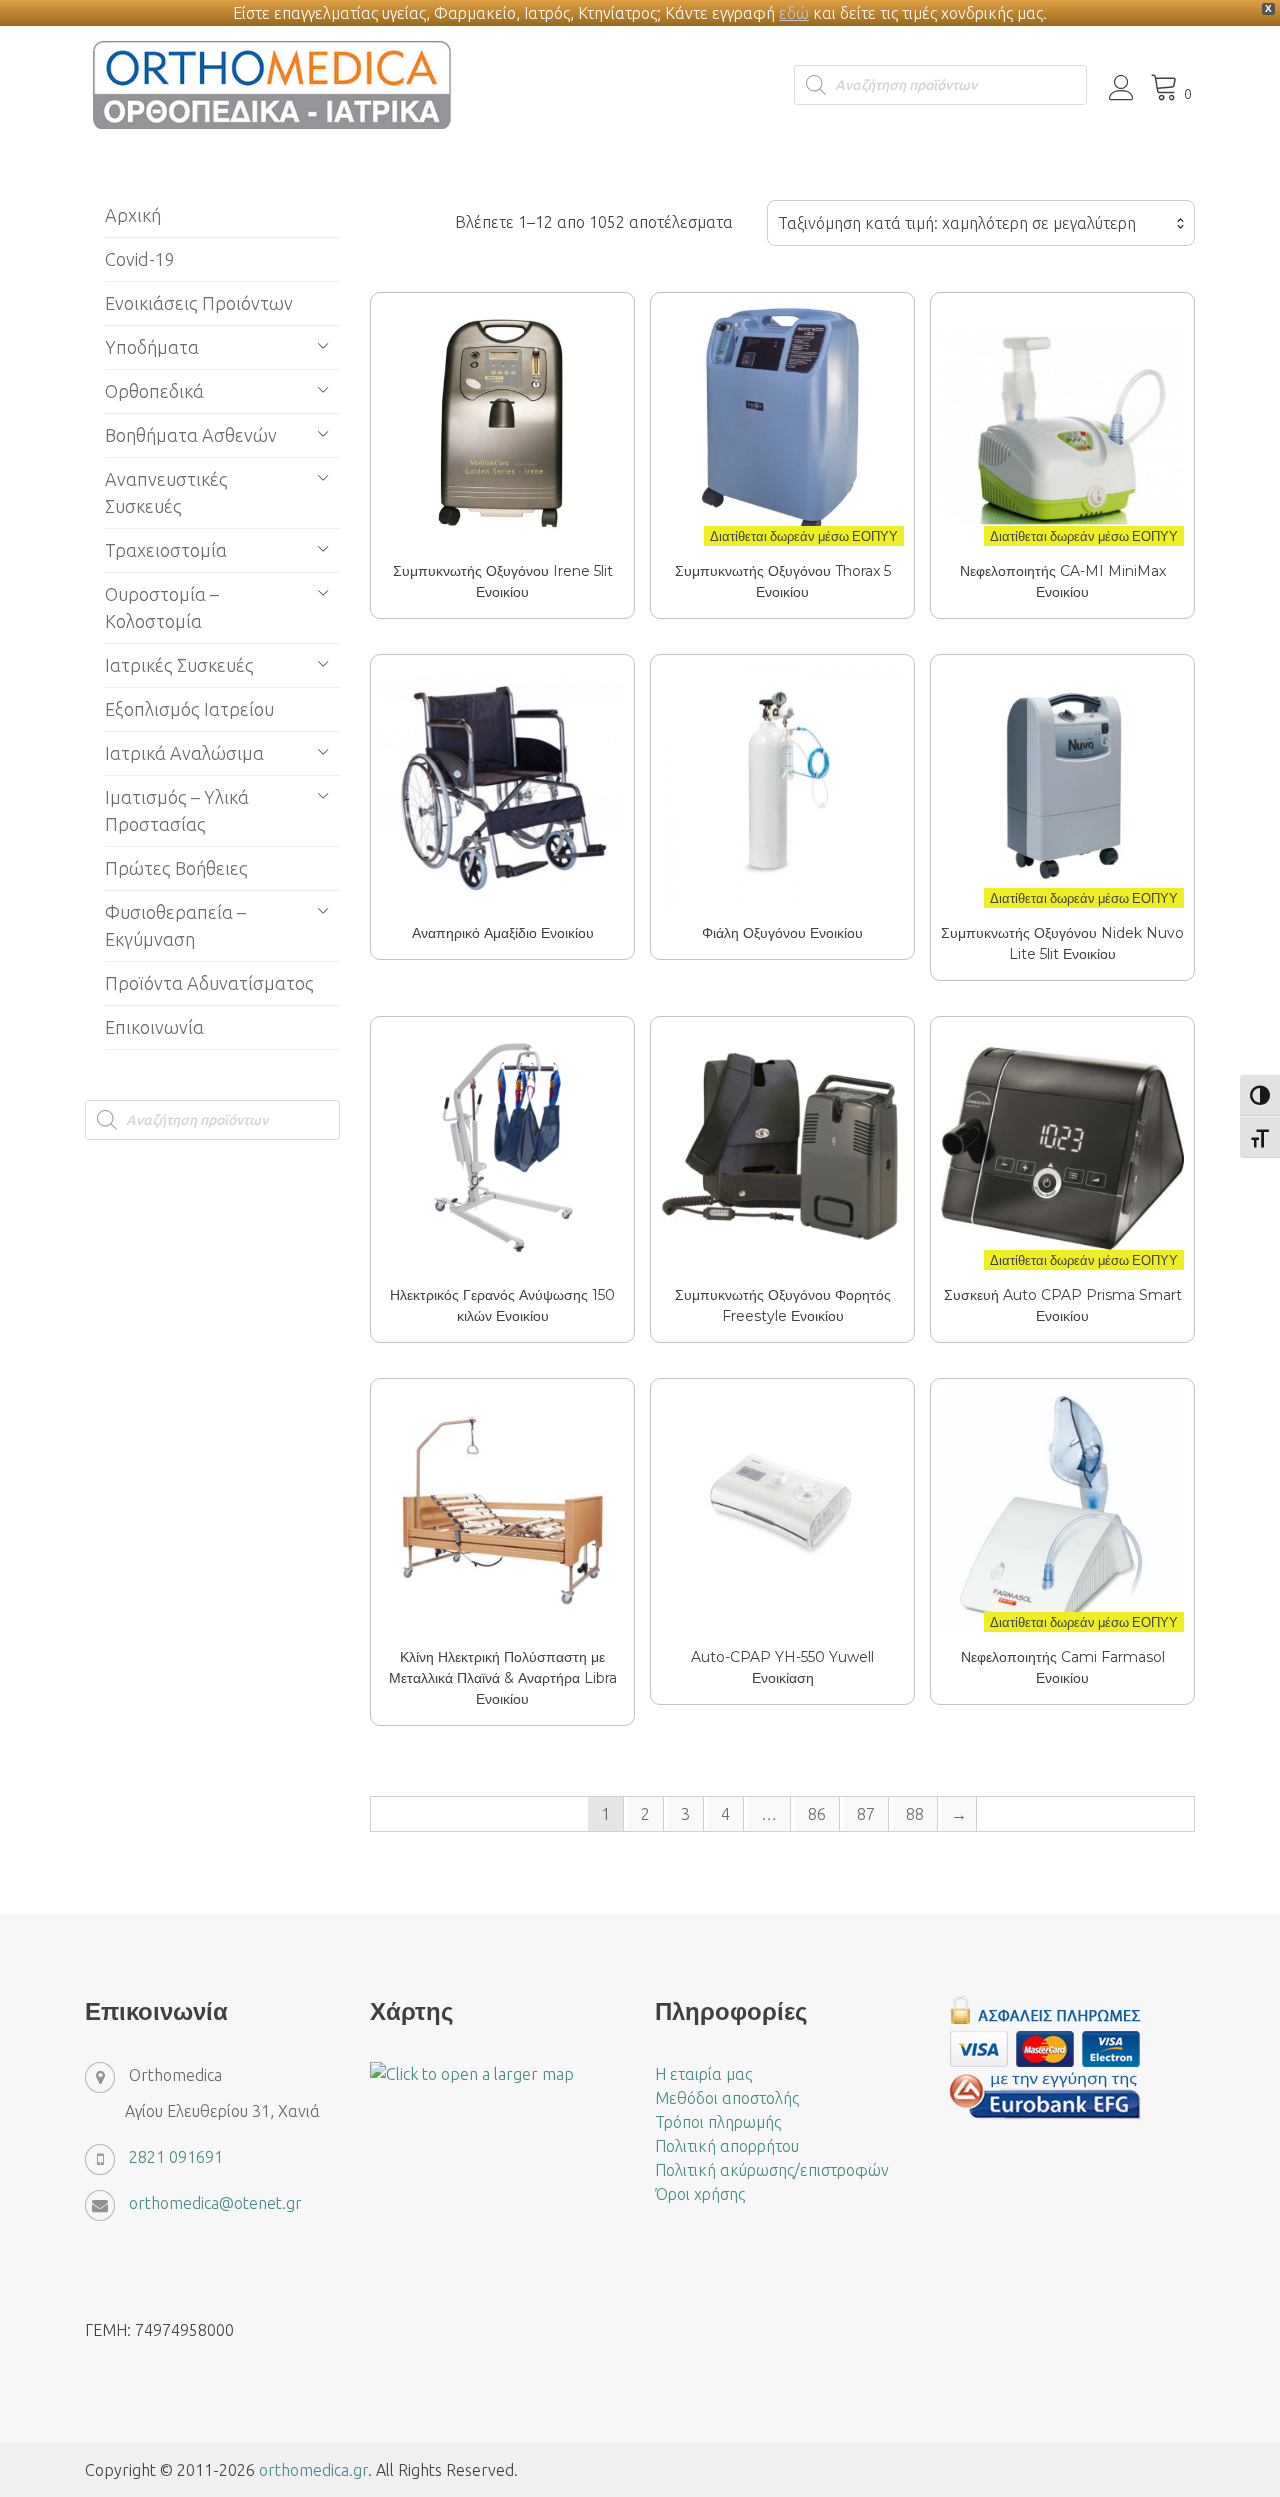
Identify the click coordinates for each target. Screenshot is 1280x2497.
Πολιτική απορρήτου (727, 2146)
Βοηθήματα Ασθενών (191, 435)
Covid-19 (140, 259)
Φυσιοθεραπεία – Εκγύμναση (175, 925)
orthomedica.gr (313, 2470)
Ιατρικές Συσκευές (179, 665)
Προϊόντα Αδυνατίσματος (209, 983)
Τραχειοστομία (166, 550)
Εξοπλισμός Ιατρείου (189, 709)
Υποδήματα (152, 347)
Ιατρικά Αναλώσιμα (184, 753)
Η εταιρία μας (703, 2074)
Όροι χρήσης (700, 2194)
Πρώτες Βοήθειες (176, 868)
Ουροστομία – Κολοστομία (162, 607)
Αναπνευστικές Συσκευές (166, 492)
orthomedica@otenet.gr (215, 2203)
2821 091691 (176, 2157)
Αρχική (133, 215)
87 (866, 1814)
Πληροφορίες (502, 410)
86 (817, 1814)
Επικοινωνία (154, 1027)
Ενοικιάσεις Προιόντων (199, 303)
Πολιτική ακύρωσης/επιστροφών (772, 2170)
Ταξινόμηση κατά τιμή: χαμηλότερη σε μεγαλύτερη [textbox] (957, 223)
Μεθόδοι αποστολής (727, 2098)
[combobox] (981, 223)
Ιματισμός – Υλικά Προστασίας (177, 810)
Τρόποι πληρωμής (718, 2122)
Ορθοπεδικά (154, 391)
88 (915, 1814)
